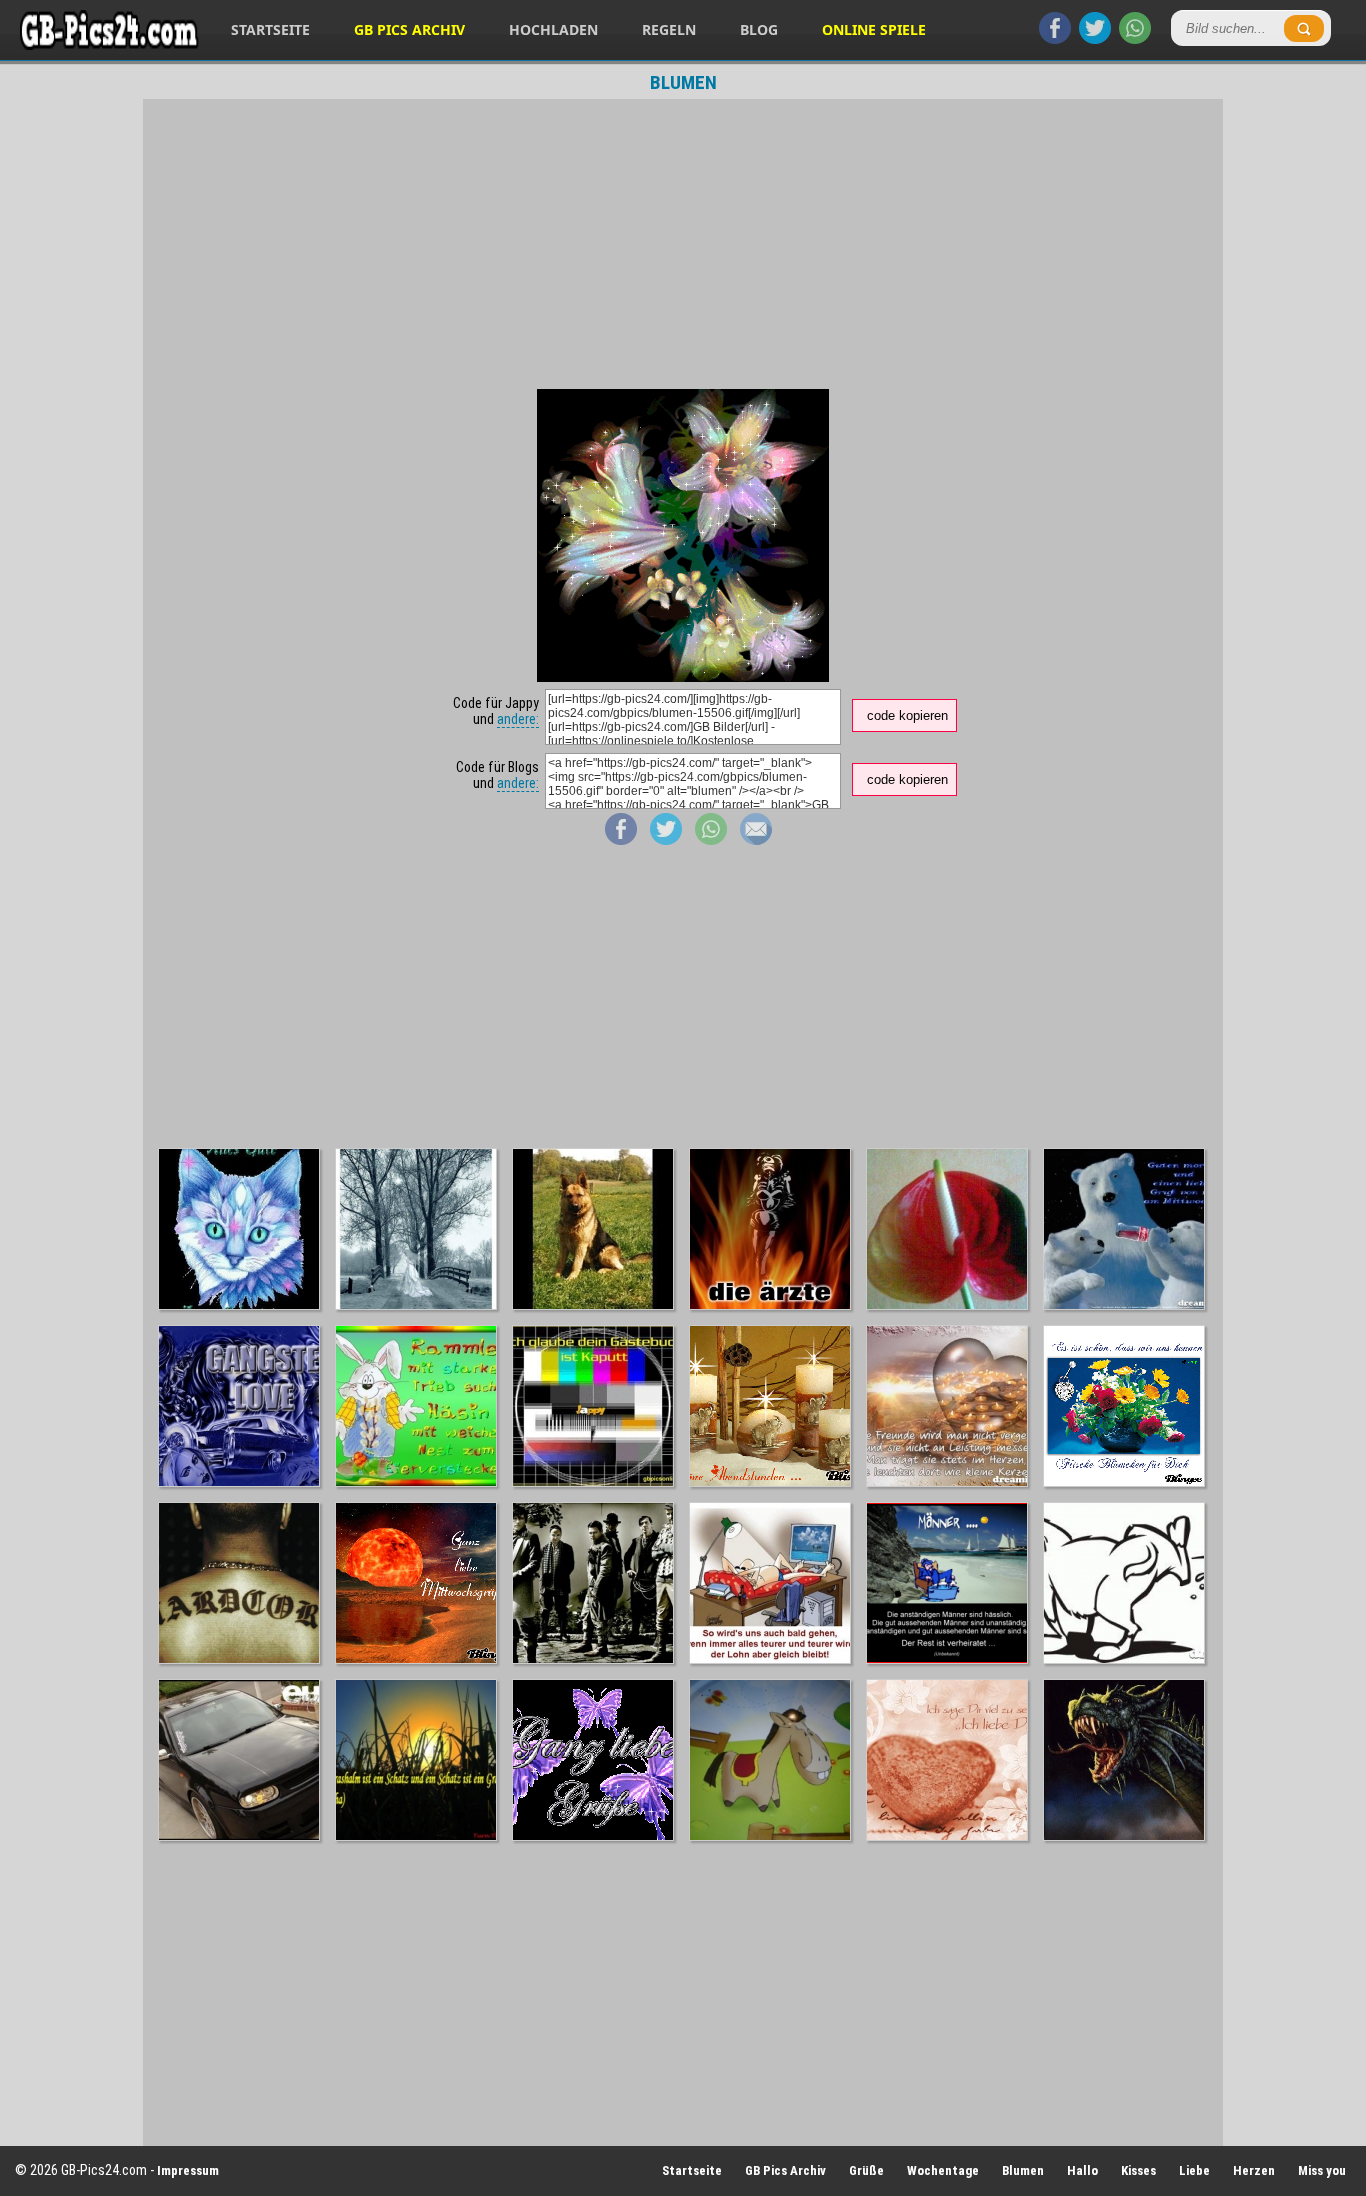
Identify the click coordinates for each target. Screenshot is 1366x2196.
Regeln (669, 29)
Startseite (270, 29)
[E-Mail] (756, 840)
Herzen (1254, 2170)
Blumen (1023, 2170)
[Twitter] (1095, 39)
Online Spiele (874, 29)
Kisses (1138, 2170)
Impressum (188, 2170)
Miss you (1322, 2170)
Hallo (1082, 2170)
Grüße (866, 2170)
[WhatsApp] (1135, 39)
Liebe (1194, 2170)
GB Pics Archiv (409, 29)
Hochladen (553, 29)
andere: (518, 719)
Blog (759, 29)
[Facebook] (1055, 39)
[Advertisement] (683, 244)
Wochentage (943, 2170)
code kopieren (907, 715)
